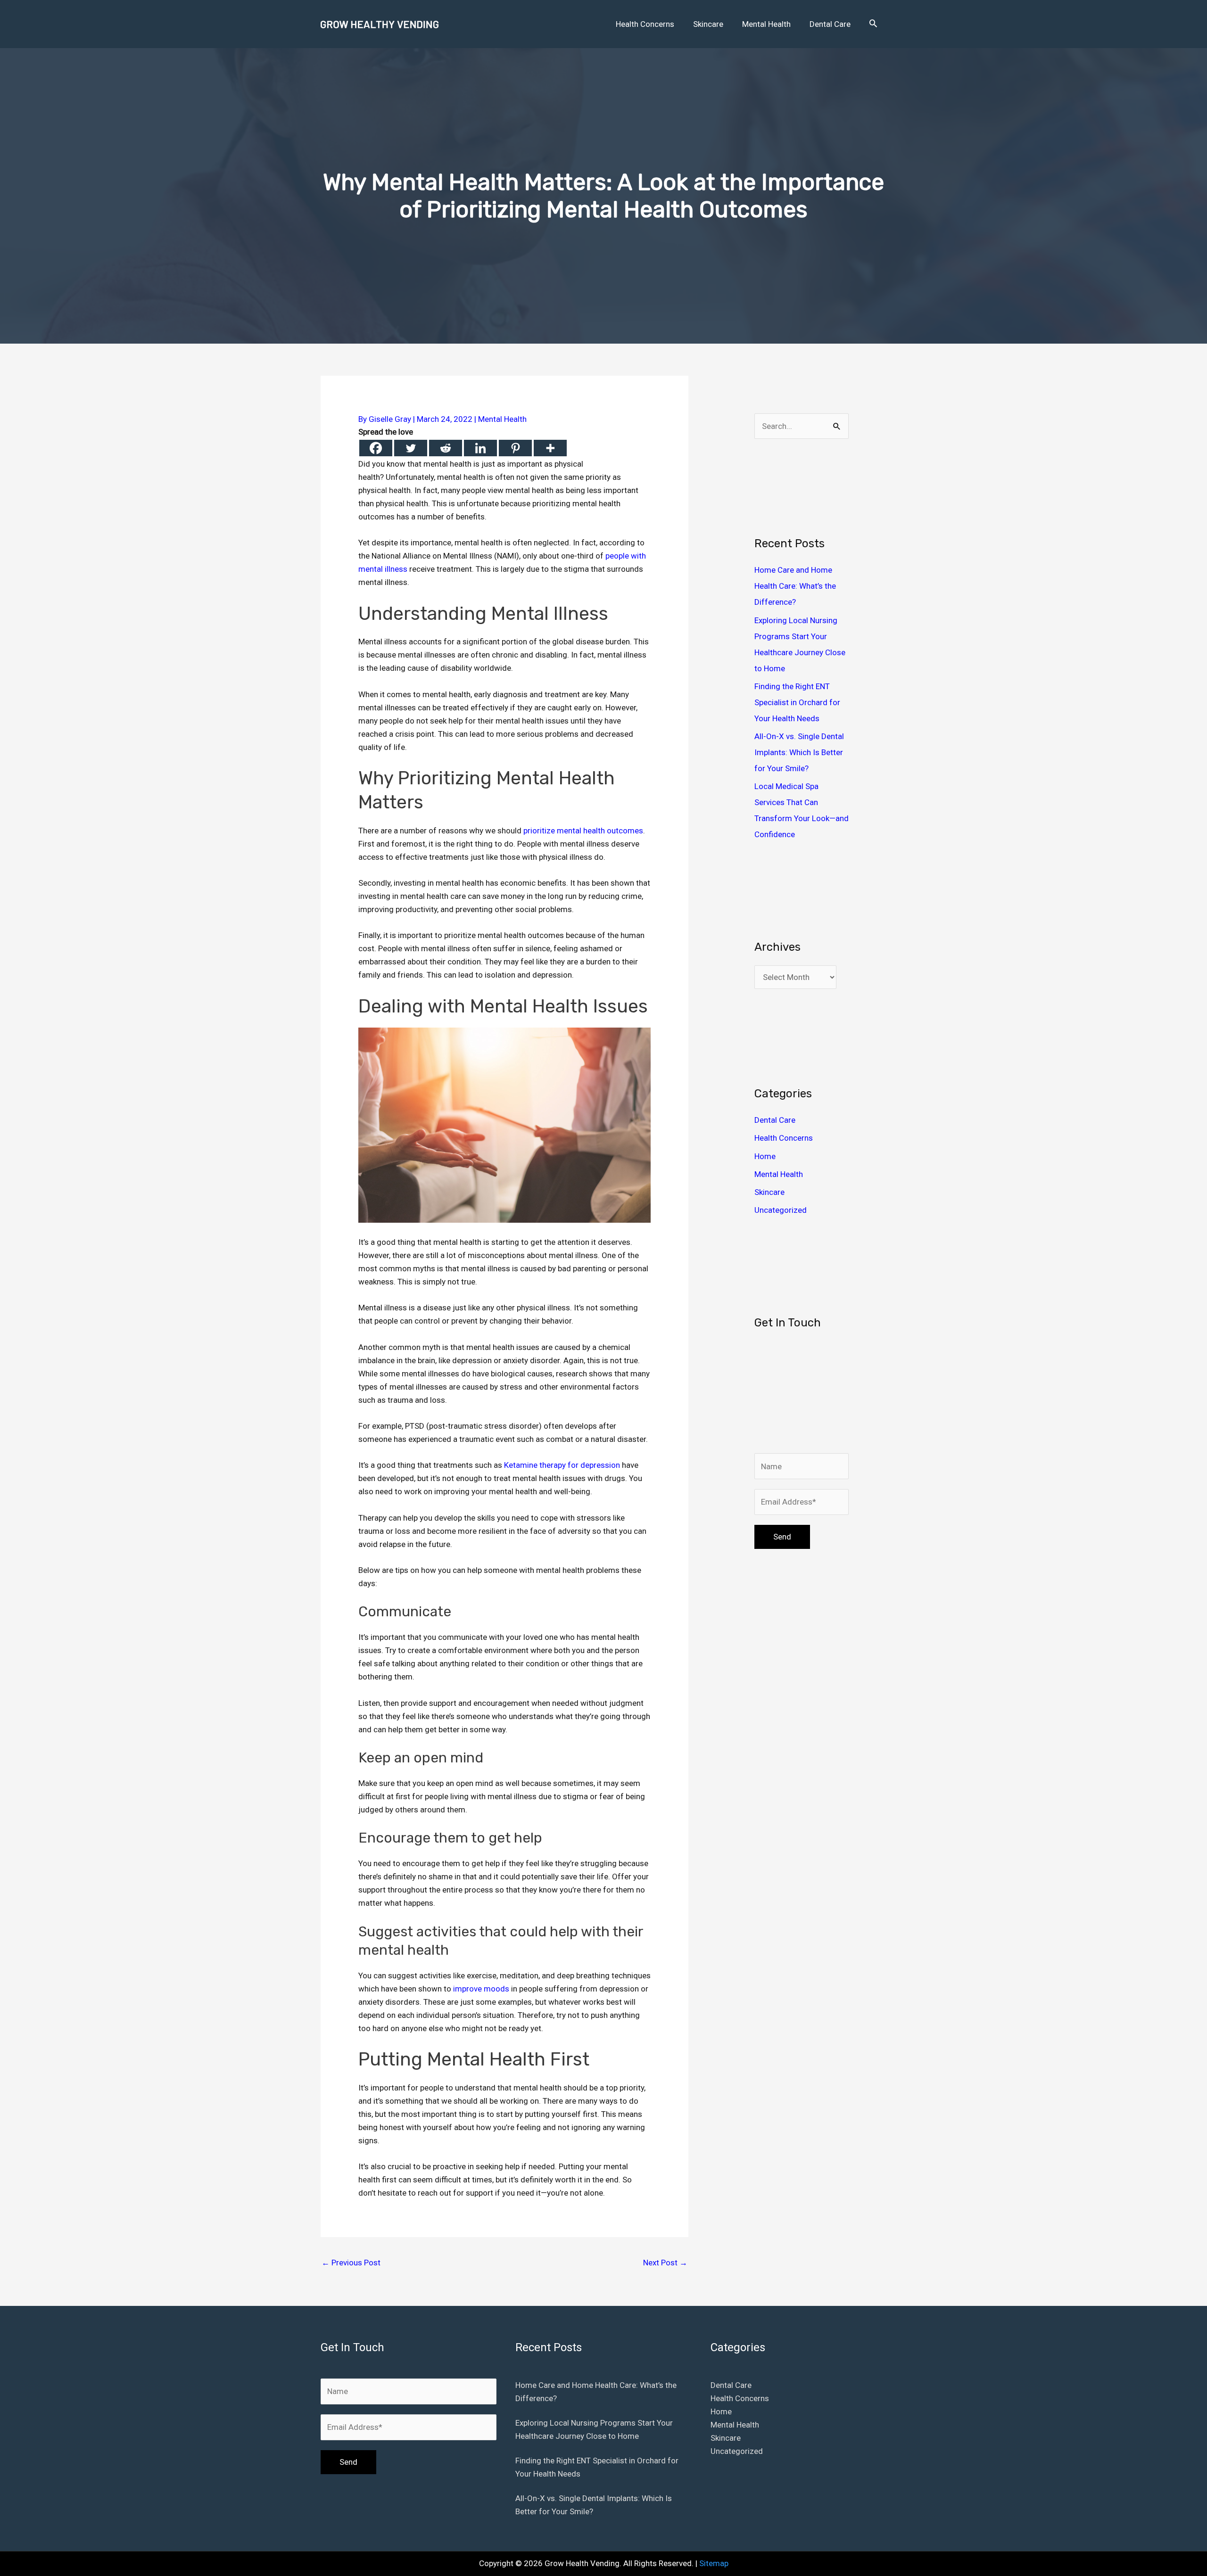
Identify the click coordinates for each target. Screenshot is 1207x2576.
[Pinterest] (515, 448)
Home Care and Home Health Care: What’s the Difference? (795, 586)
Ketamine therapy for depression (562, 1465)
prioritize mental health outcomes (583, 831)
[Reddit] (446, 448)
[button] (873, 24)
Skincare (769, 1192)
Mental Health (502, 419)
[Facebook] (376, 448)
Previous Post (351, 2263)
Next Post (665, 2263)
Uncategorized (781, 1210)
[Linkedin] (480, 448)
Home (765, 1156)
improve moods (481, 1989)
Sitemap (714, 2563)
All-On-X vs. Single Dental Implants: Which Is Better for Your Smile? (799, 752)
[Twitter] (411, 448)
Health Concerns (784, 1138)
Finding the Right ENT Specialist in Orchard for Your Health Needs (797, 702)
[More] (550, 448)
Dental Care (775, 1120)
